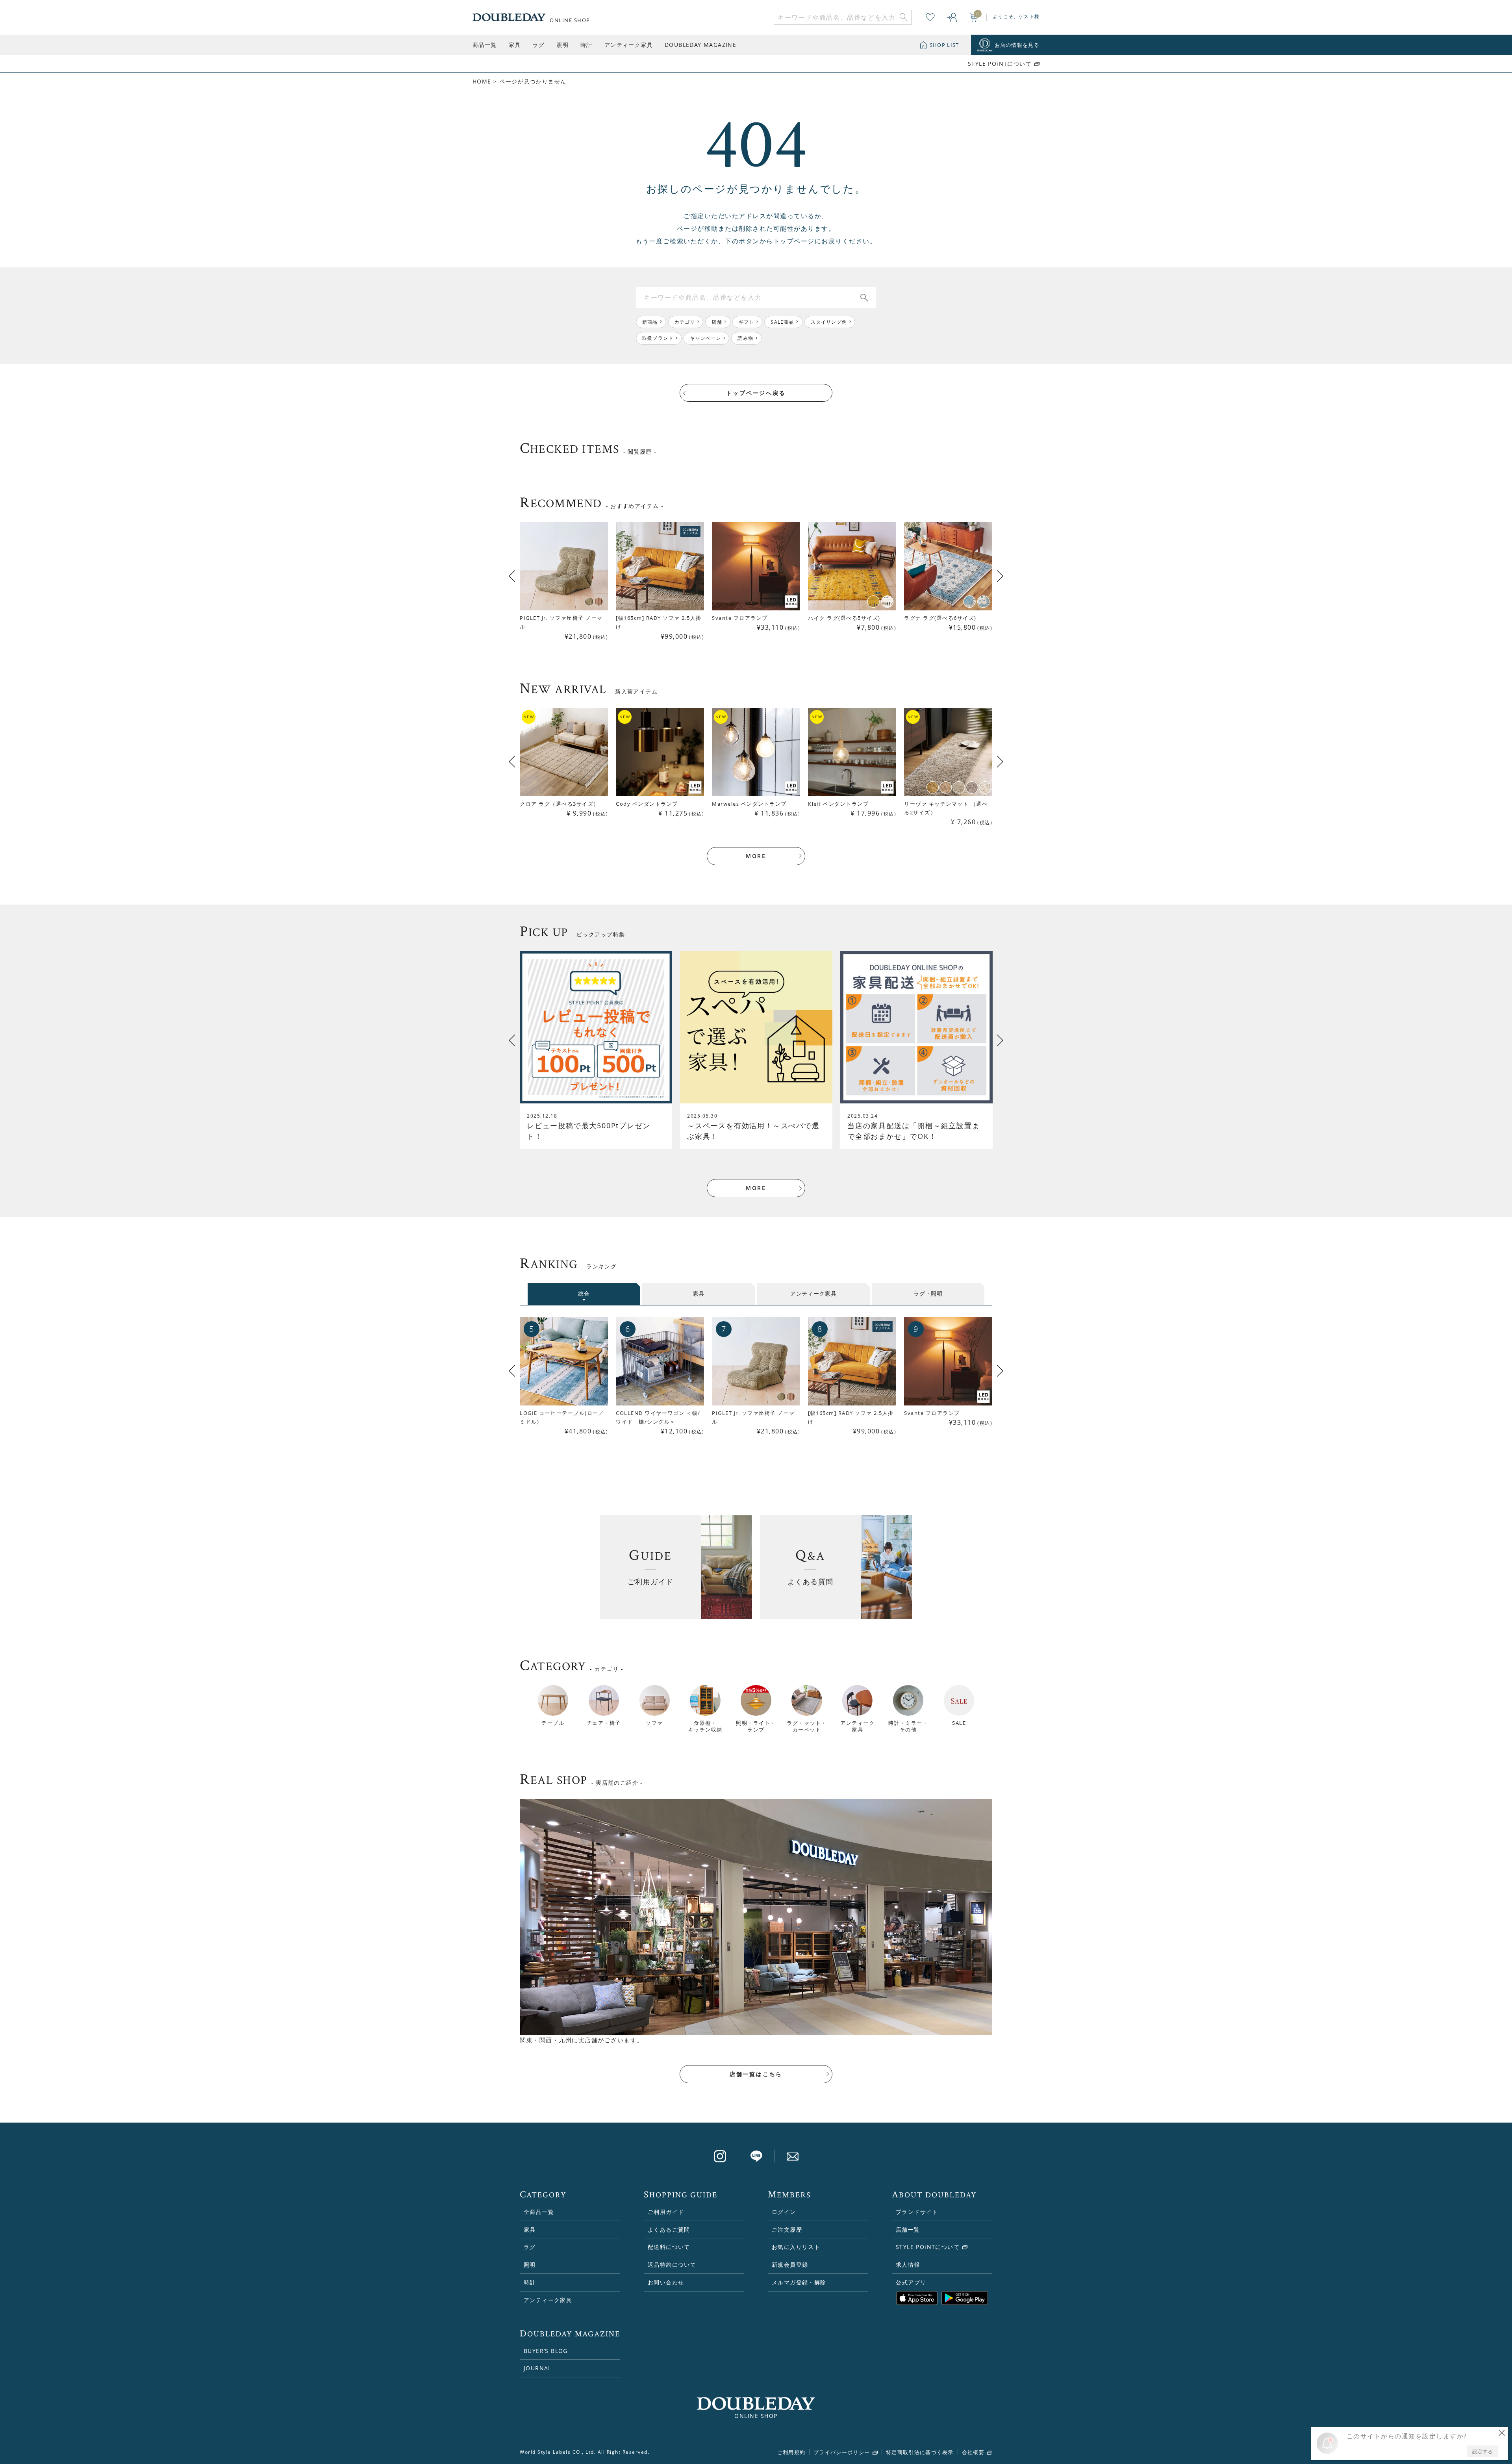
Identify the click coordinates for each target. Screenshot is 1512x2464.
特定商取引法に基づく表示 (920, 2452)
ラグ (538, 45)
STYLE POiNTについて (1000, 64)
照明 (562, 45)
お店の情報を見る (1017, 45)
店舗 (717, 322)
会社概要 (973, 2452)
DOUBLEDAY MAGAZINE (700, 45)
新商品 (650, 322)
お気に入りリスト (796, 2247)
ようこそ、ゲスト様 (1016, 16)
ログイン (784, 2212)
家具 (515, 45)
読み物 (745, 338)
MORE (756, 856)
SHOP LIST (944, 45)
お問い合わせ (666, 2282)
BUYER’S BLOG (546, 2351)
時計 (586, 45)
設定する (1482, 2451)
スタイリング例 (829, 322)
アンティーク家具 (629, 45)
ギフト (747, 322)
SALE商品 (782, 322)
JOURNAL (538, 2368)
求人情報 (908, 2265)
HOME (482, 81)
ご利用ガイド (666, 2212)
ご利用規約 (791, 2452)
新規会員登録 (790, 2265)
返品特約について (672, 2265)
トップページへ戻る (756, 393)
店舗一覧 (908, 2229)
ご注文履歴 (787, 2229)
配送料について (669, 2247)
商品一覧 (485, 45)
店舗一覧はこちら (756, 2074)
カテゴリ (685, 322)
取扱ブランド (658, 338)
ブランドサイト (917, 2212)
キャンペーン (705, 338)
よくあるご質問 (669, 2229)
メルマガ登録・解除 (799, 2282)
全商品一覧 (539, 2212)
